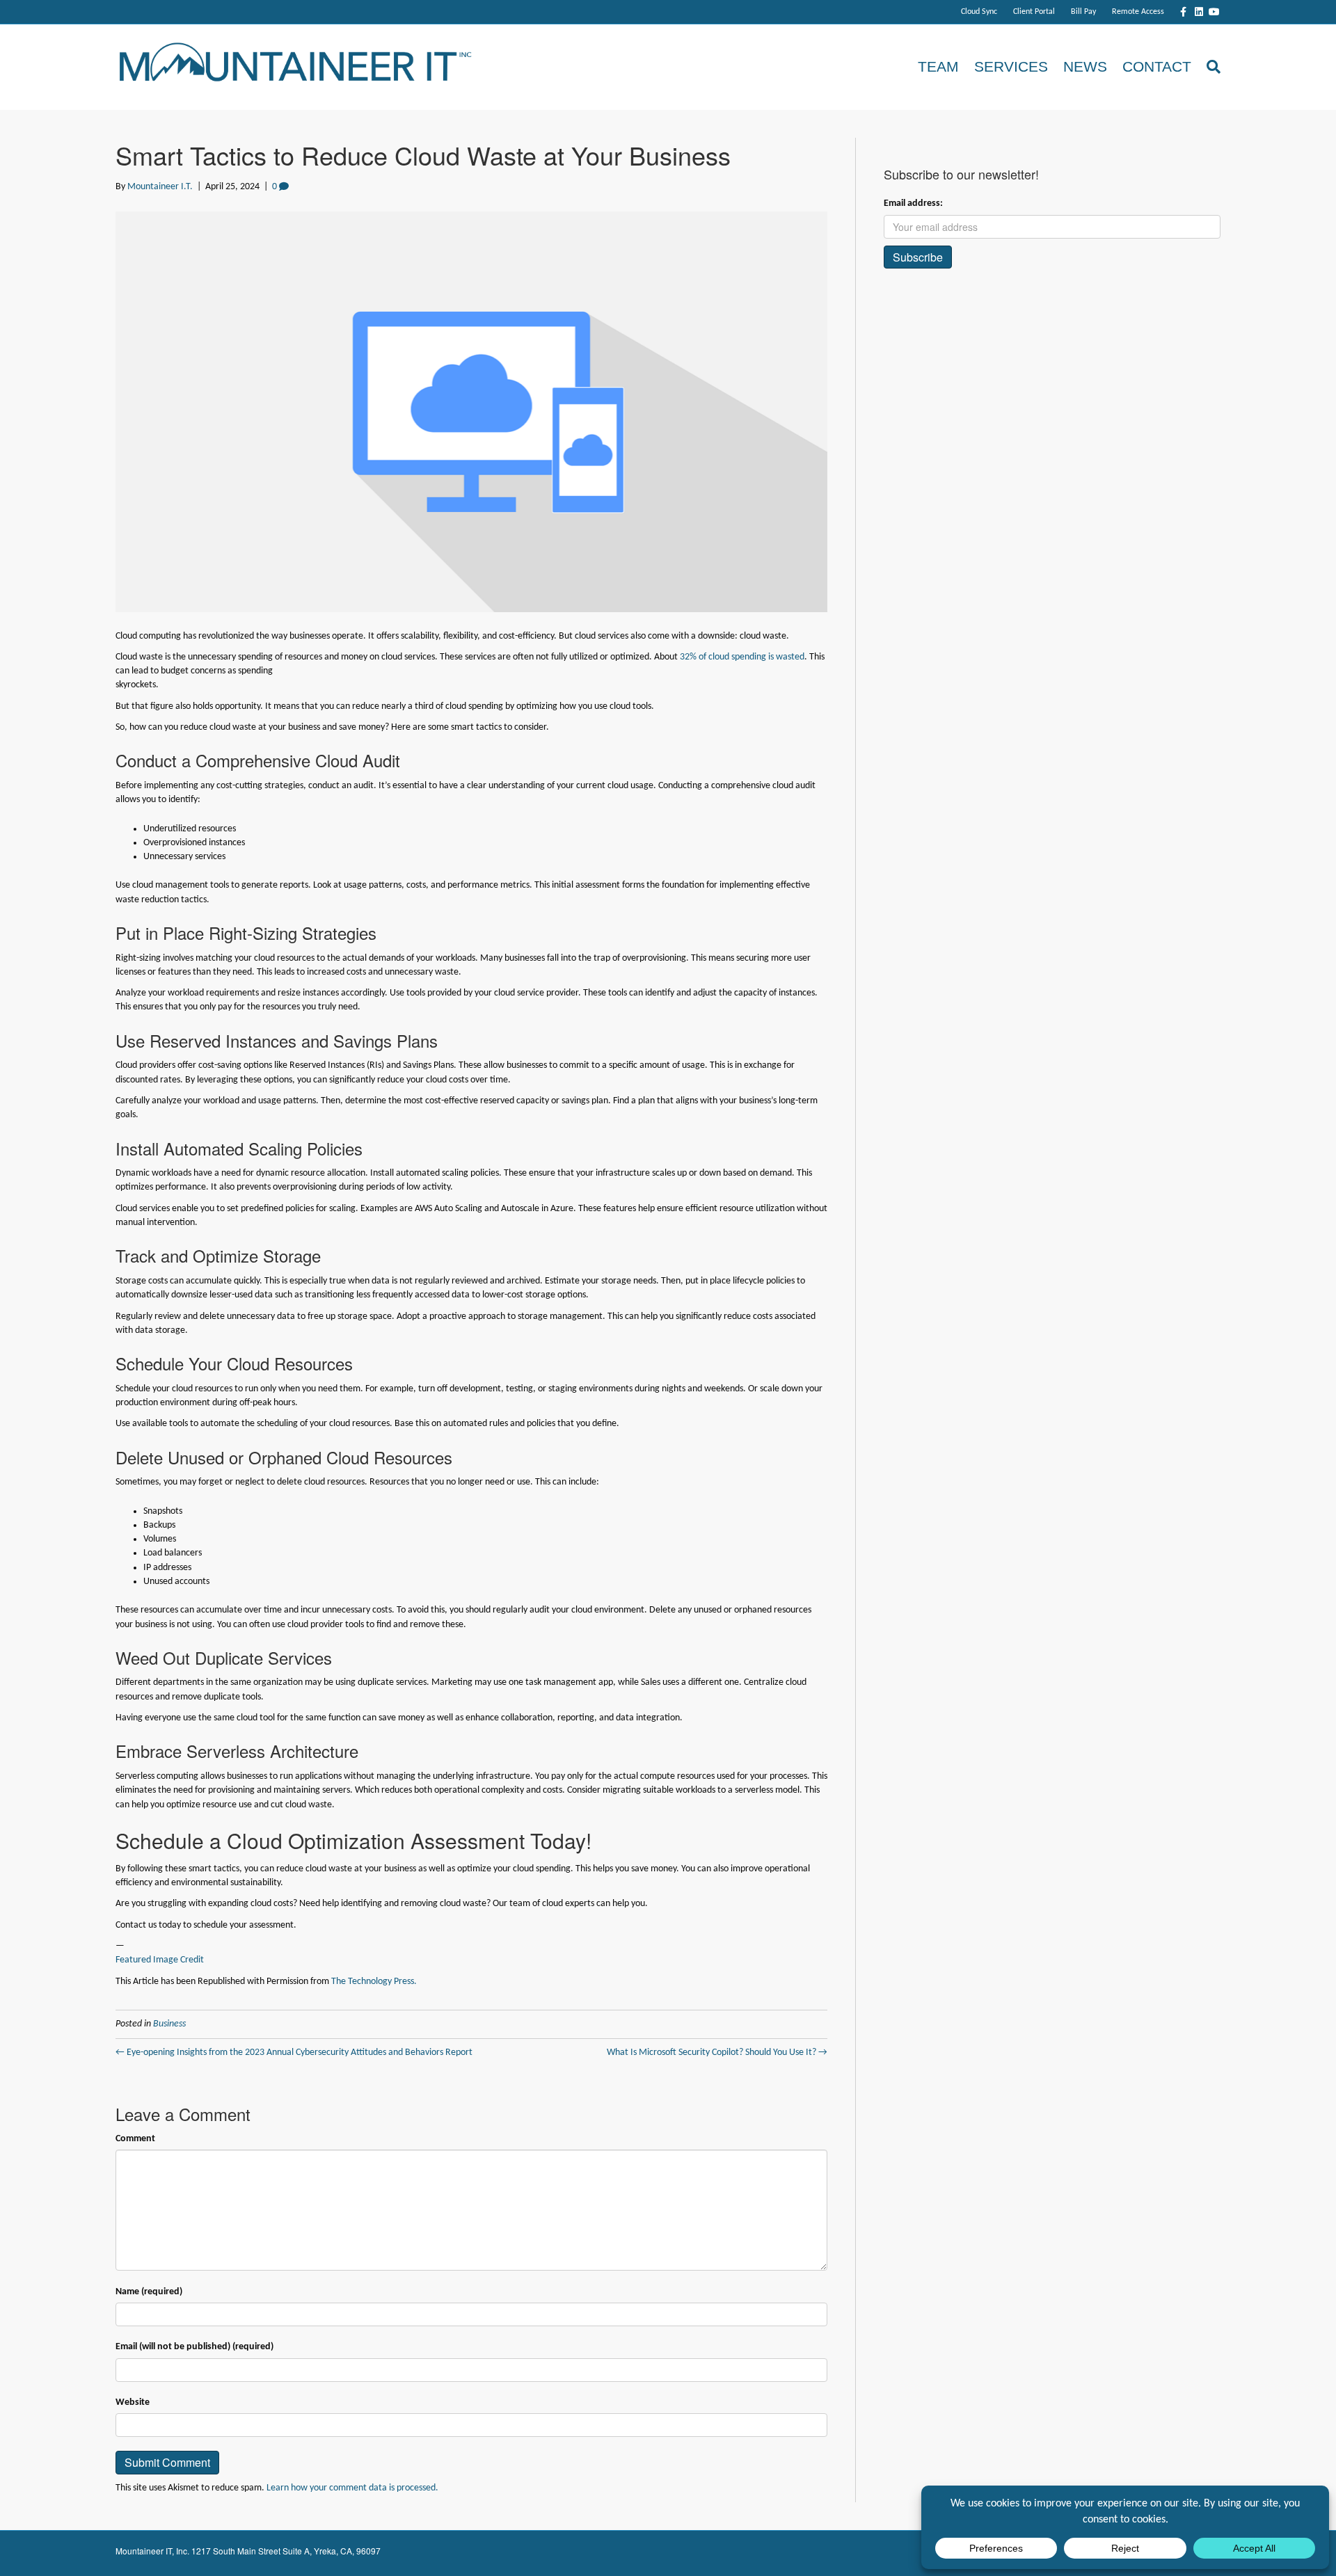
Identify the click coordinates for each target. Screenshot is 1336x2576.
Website (133, 2402)
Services (1011, 66)
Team (938, 66)
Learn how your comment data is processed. (352, 2488)
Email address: (913, 203)
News (1085, 66)
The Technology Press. (374, 1982)
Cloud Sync (979, 12)
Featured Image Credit (160, 1960)
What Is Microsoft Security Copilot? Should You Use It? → (717, 2053)
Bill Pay (1083, 12)
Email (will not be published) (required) (194, 2347)
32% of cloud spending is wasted (742, 657)
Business (169, 2024)
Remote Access (1138, 12)
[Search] (1210, 67)
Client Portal (1034, 12)
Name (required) (149, 2292)
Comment (135, 2139)
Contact (1157, 66)
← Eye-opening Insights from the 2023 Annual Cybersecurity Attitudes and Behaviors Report (294, 2053)
